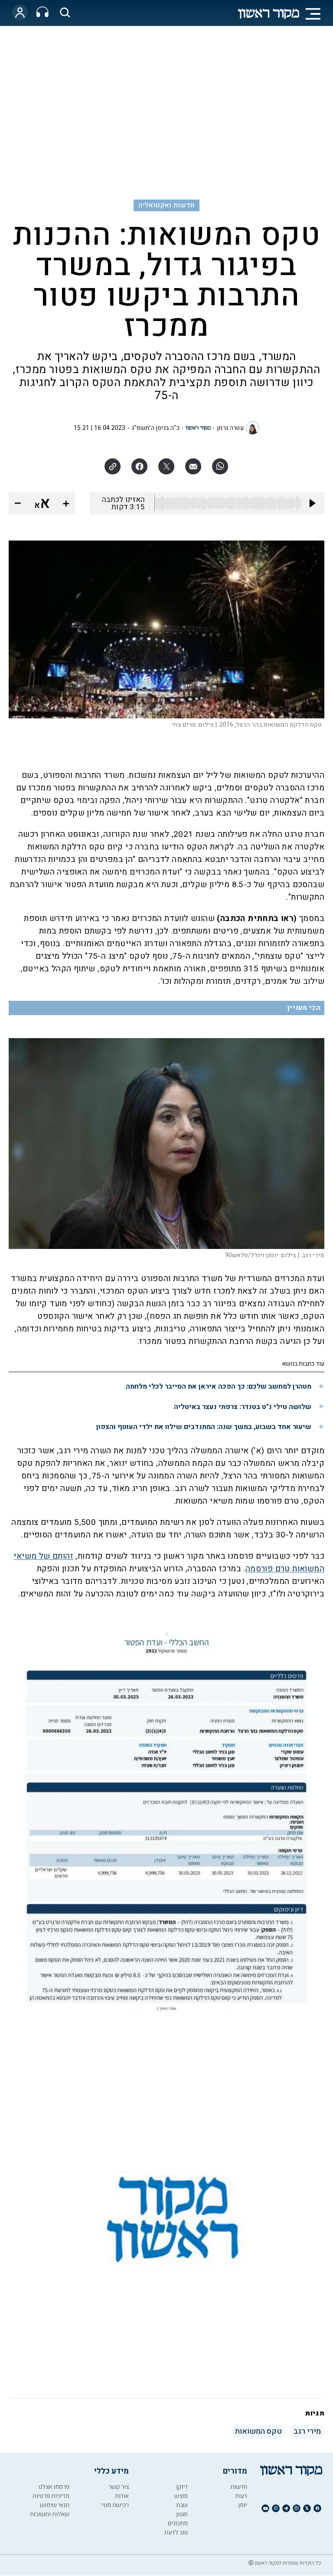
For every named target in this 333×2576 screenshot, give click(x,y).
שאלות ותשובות (50, 2514)
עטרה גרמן (230, 428)
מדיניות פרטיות (51, 2496)
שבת (182, 2505)
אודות (122, 2496)
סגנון (182, 2514)
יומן (243, 2505)
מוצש (181, 2496)
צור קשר (119, 2487)
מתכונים (178, 2523)
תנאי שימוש (55, 2505)
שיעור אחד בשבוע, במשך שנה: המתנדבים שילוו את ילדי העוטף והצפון (204, 1427)
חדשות (239, 2487)
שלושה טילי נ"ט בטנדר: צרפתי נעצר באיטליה (243, 1407)
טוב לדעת (176, 2532)
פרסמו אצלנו (54, 2487)
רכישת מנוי (115, 2505)
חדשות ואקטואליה (166, 205)
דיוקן (182, 2487)
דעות (241, 2496)
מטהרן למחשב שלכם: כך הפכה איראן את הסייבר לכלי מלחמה (219, 1386)
